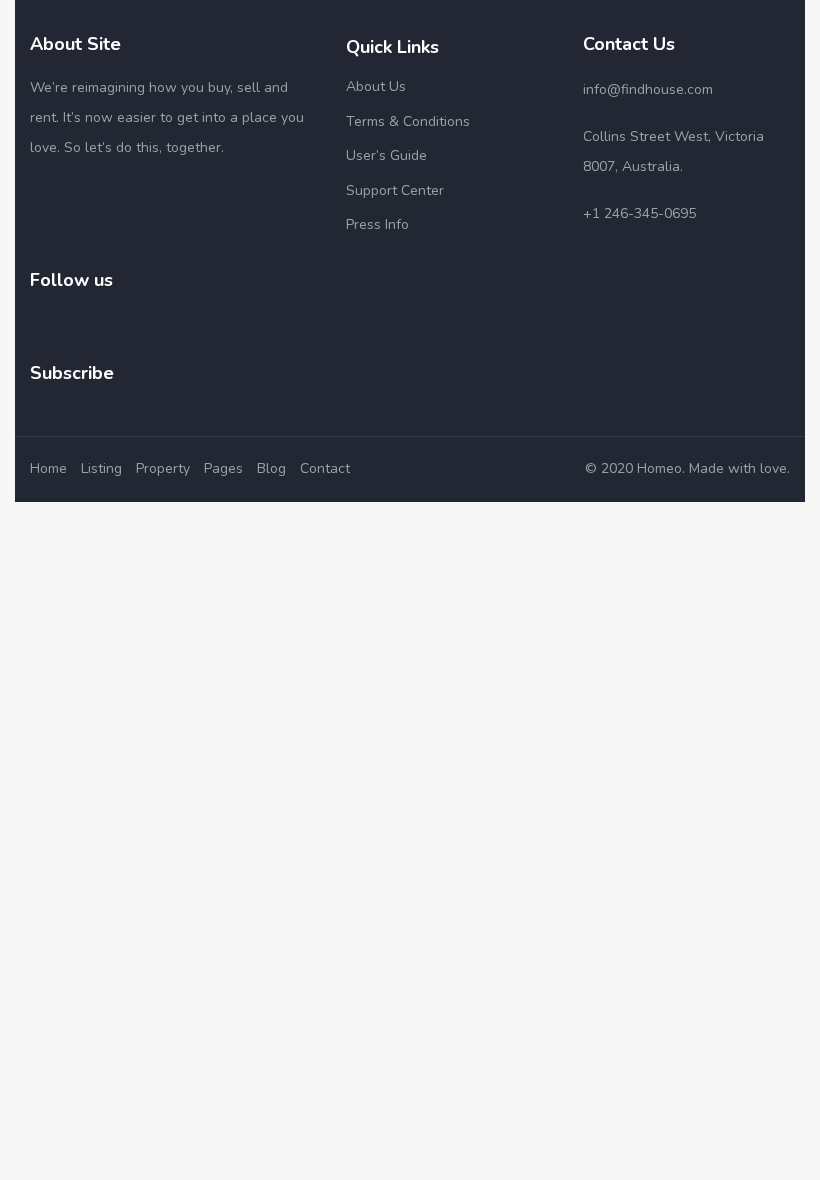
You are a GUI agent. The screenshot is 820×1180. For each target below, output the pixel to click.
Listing (101, 468)
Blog (271, 468)
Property (163, 468)
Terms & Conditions (408, 121)
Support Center (395, 190)
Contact (325, 468)
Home (48, 468)
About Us (376, 86)
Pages (223, 468)
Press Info (377, 224)
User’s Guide (386, 155)
